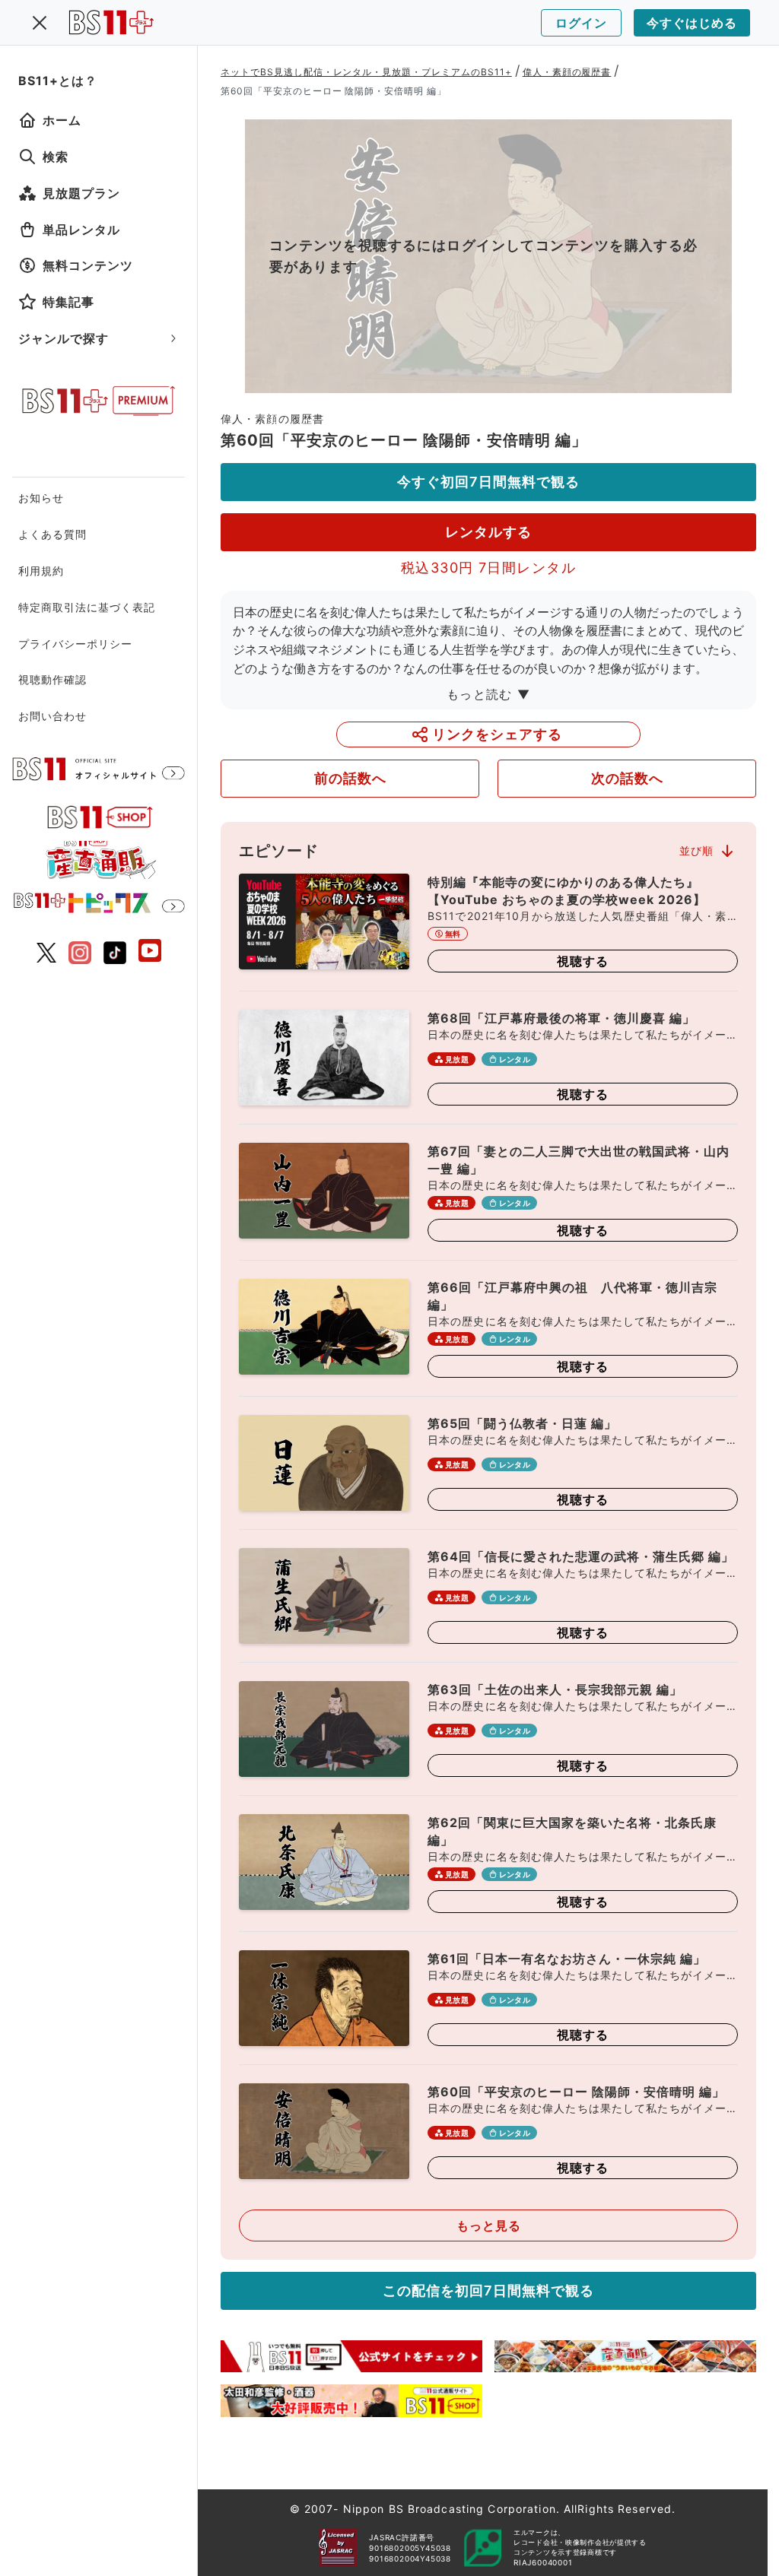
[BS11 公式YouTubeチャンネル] (150, 952)
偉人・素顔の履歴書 (567, 72)
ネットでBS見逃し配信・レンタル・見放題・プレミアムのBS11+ (366, 72)
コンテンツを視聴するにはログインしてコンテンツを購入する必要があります (484, 256)
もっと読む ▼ (488, 694)
